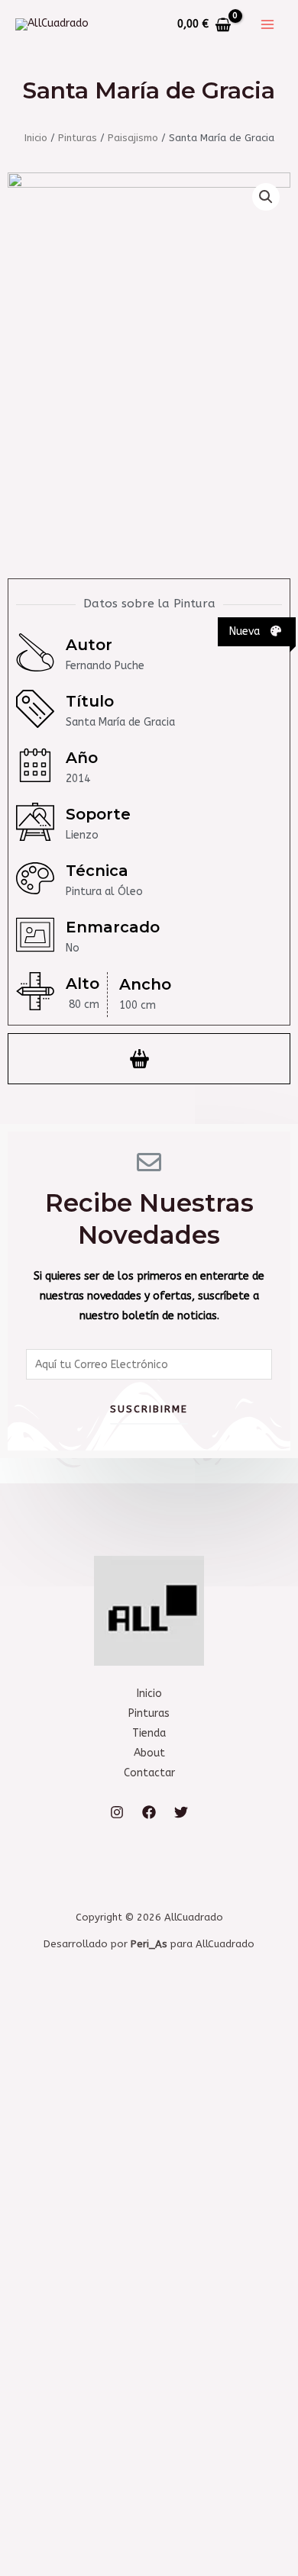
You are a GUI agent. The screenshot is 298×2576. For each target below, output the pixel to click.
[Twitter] (181, 1812)
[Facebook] (149, 1812)
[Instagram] (117, 1812)
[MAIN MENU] (267, 24)
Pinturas (78, 138)
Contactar (149, 1773)
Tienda (149, 1733)
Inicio (36, 138)
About (149, 1753)
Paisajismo (133, 138)
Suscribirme (149, 1409)
